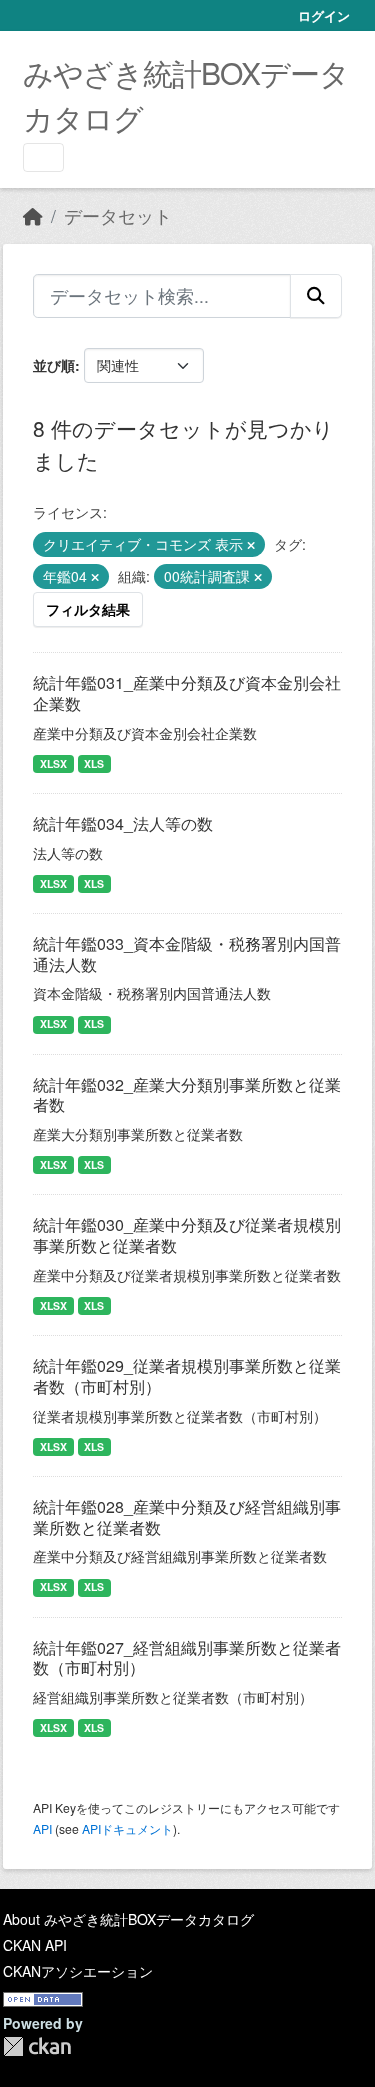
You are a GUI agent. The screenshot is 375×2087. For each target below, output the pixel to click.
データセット (118, 215)
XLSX (53, 763)
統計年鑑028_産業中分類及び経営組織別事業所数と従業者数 (187, 1517)
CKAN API (35, 1945)
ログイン (324, 15)
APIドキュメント (127, 1828)
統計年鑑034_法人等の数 (123, 823)
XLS (94, 763)
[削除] (251, 545)
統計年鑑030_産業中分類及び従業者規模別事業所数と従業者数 (187, 1235)
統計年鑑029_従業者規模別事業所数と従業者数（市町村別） (187, 1376)
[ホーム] (33, 215)
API (42, 1828)
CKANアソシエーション (78, 1971)
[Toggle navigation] (43, 157)
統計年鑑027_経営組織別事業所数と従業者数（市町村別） (187, 1658)
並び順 (54, 365)
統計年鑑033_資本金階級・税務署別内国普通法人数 (187, 954)
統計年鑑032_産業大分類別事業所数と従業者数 (187, 1095)
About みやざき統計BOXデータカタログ (128, 1919)
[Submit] (316, 296)
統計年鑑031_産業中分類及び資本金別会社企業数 (187, 693)
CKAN (37, 2046)
